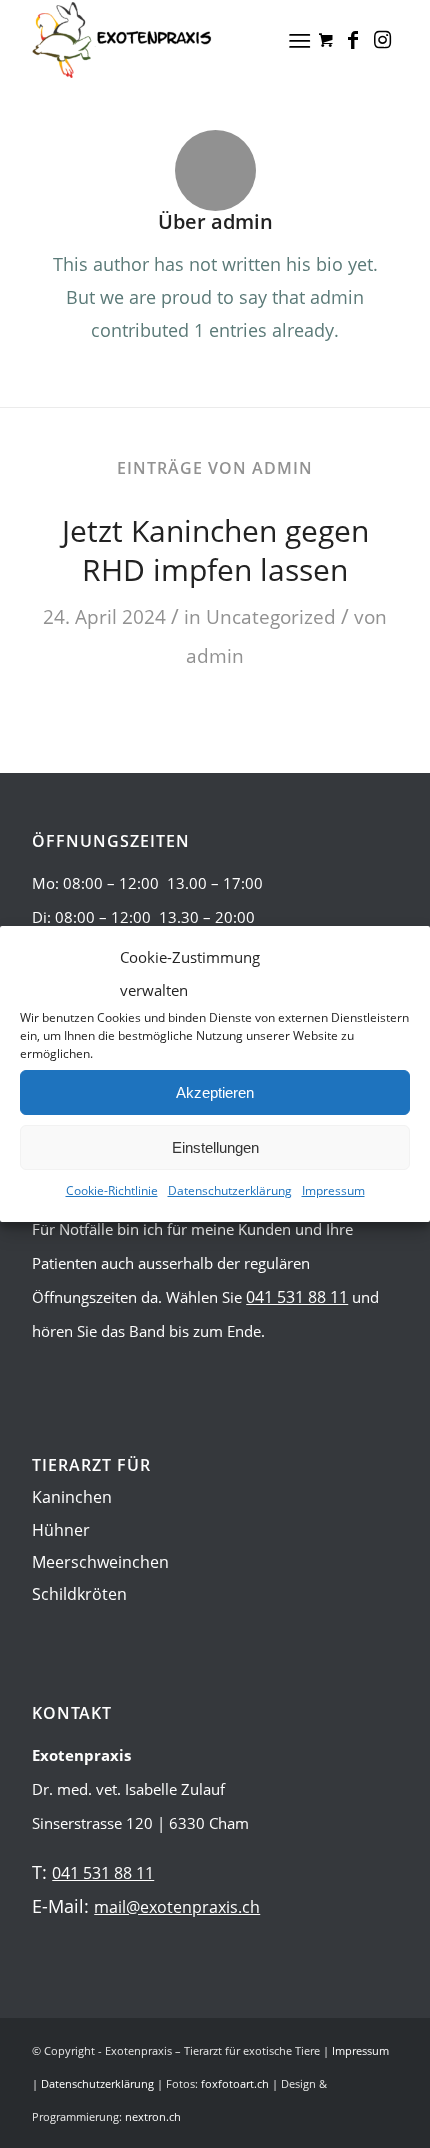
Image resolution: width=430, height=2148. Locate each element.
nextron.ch (153, 2116)
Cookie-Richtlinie (112, 1190)
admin (215, 655)
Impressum (333, 1190)
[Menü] (299, 40)
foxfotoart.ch (235, 2083)
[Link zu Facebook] (353, 40)
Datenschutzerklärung (230, 1190)
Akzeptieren (215, 1092)
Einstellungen (215, 1147)
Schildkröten (79, 1594)
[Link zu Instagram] (383, 40)
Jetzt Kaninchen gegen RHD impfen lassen (215, 550)
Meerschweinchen (100, 1562)
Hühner (61, 1530)
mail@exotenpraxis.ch (177, 1907)
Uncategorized (271, 616)
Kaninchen (72, 1497)
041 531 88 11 (297, 1297)
